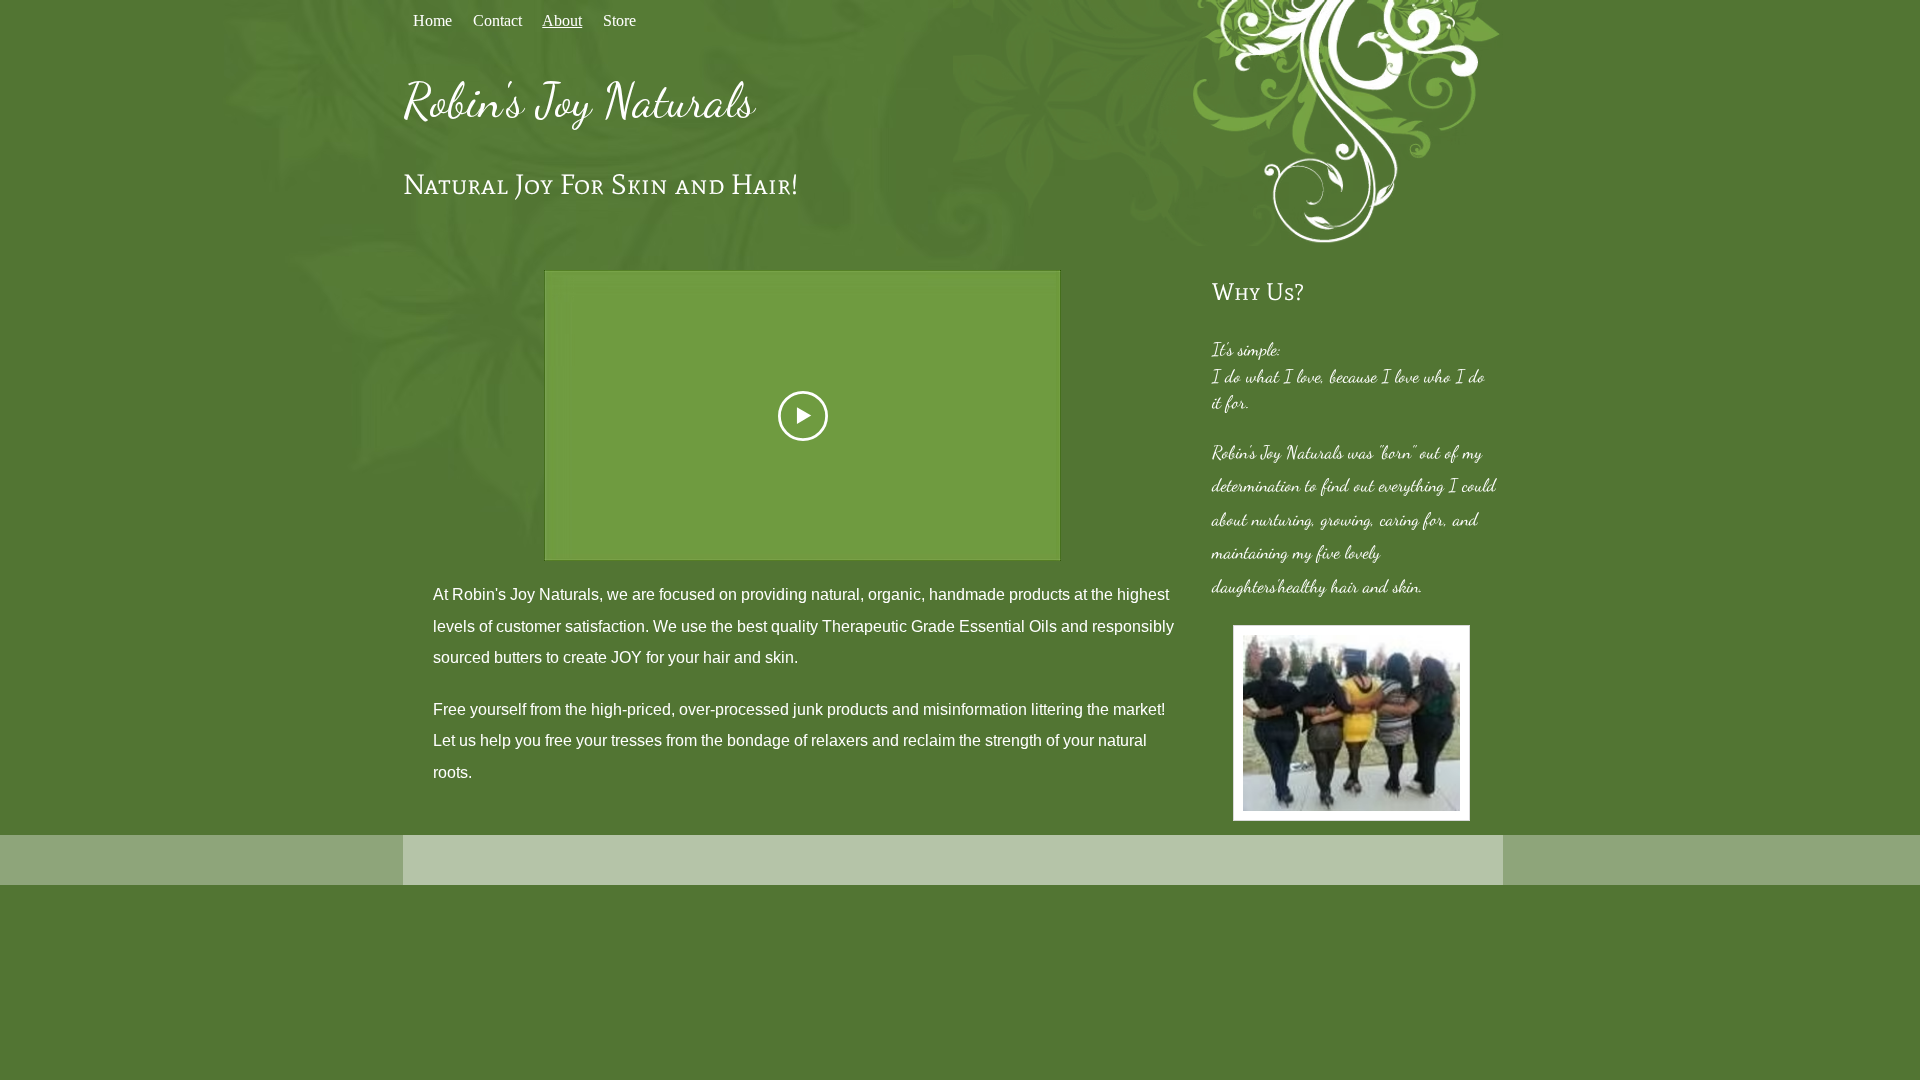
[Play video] (803, 416)
